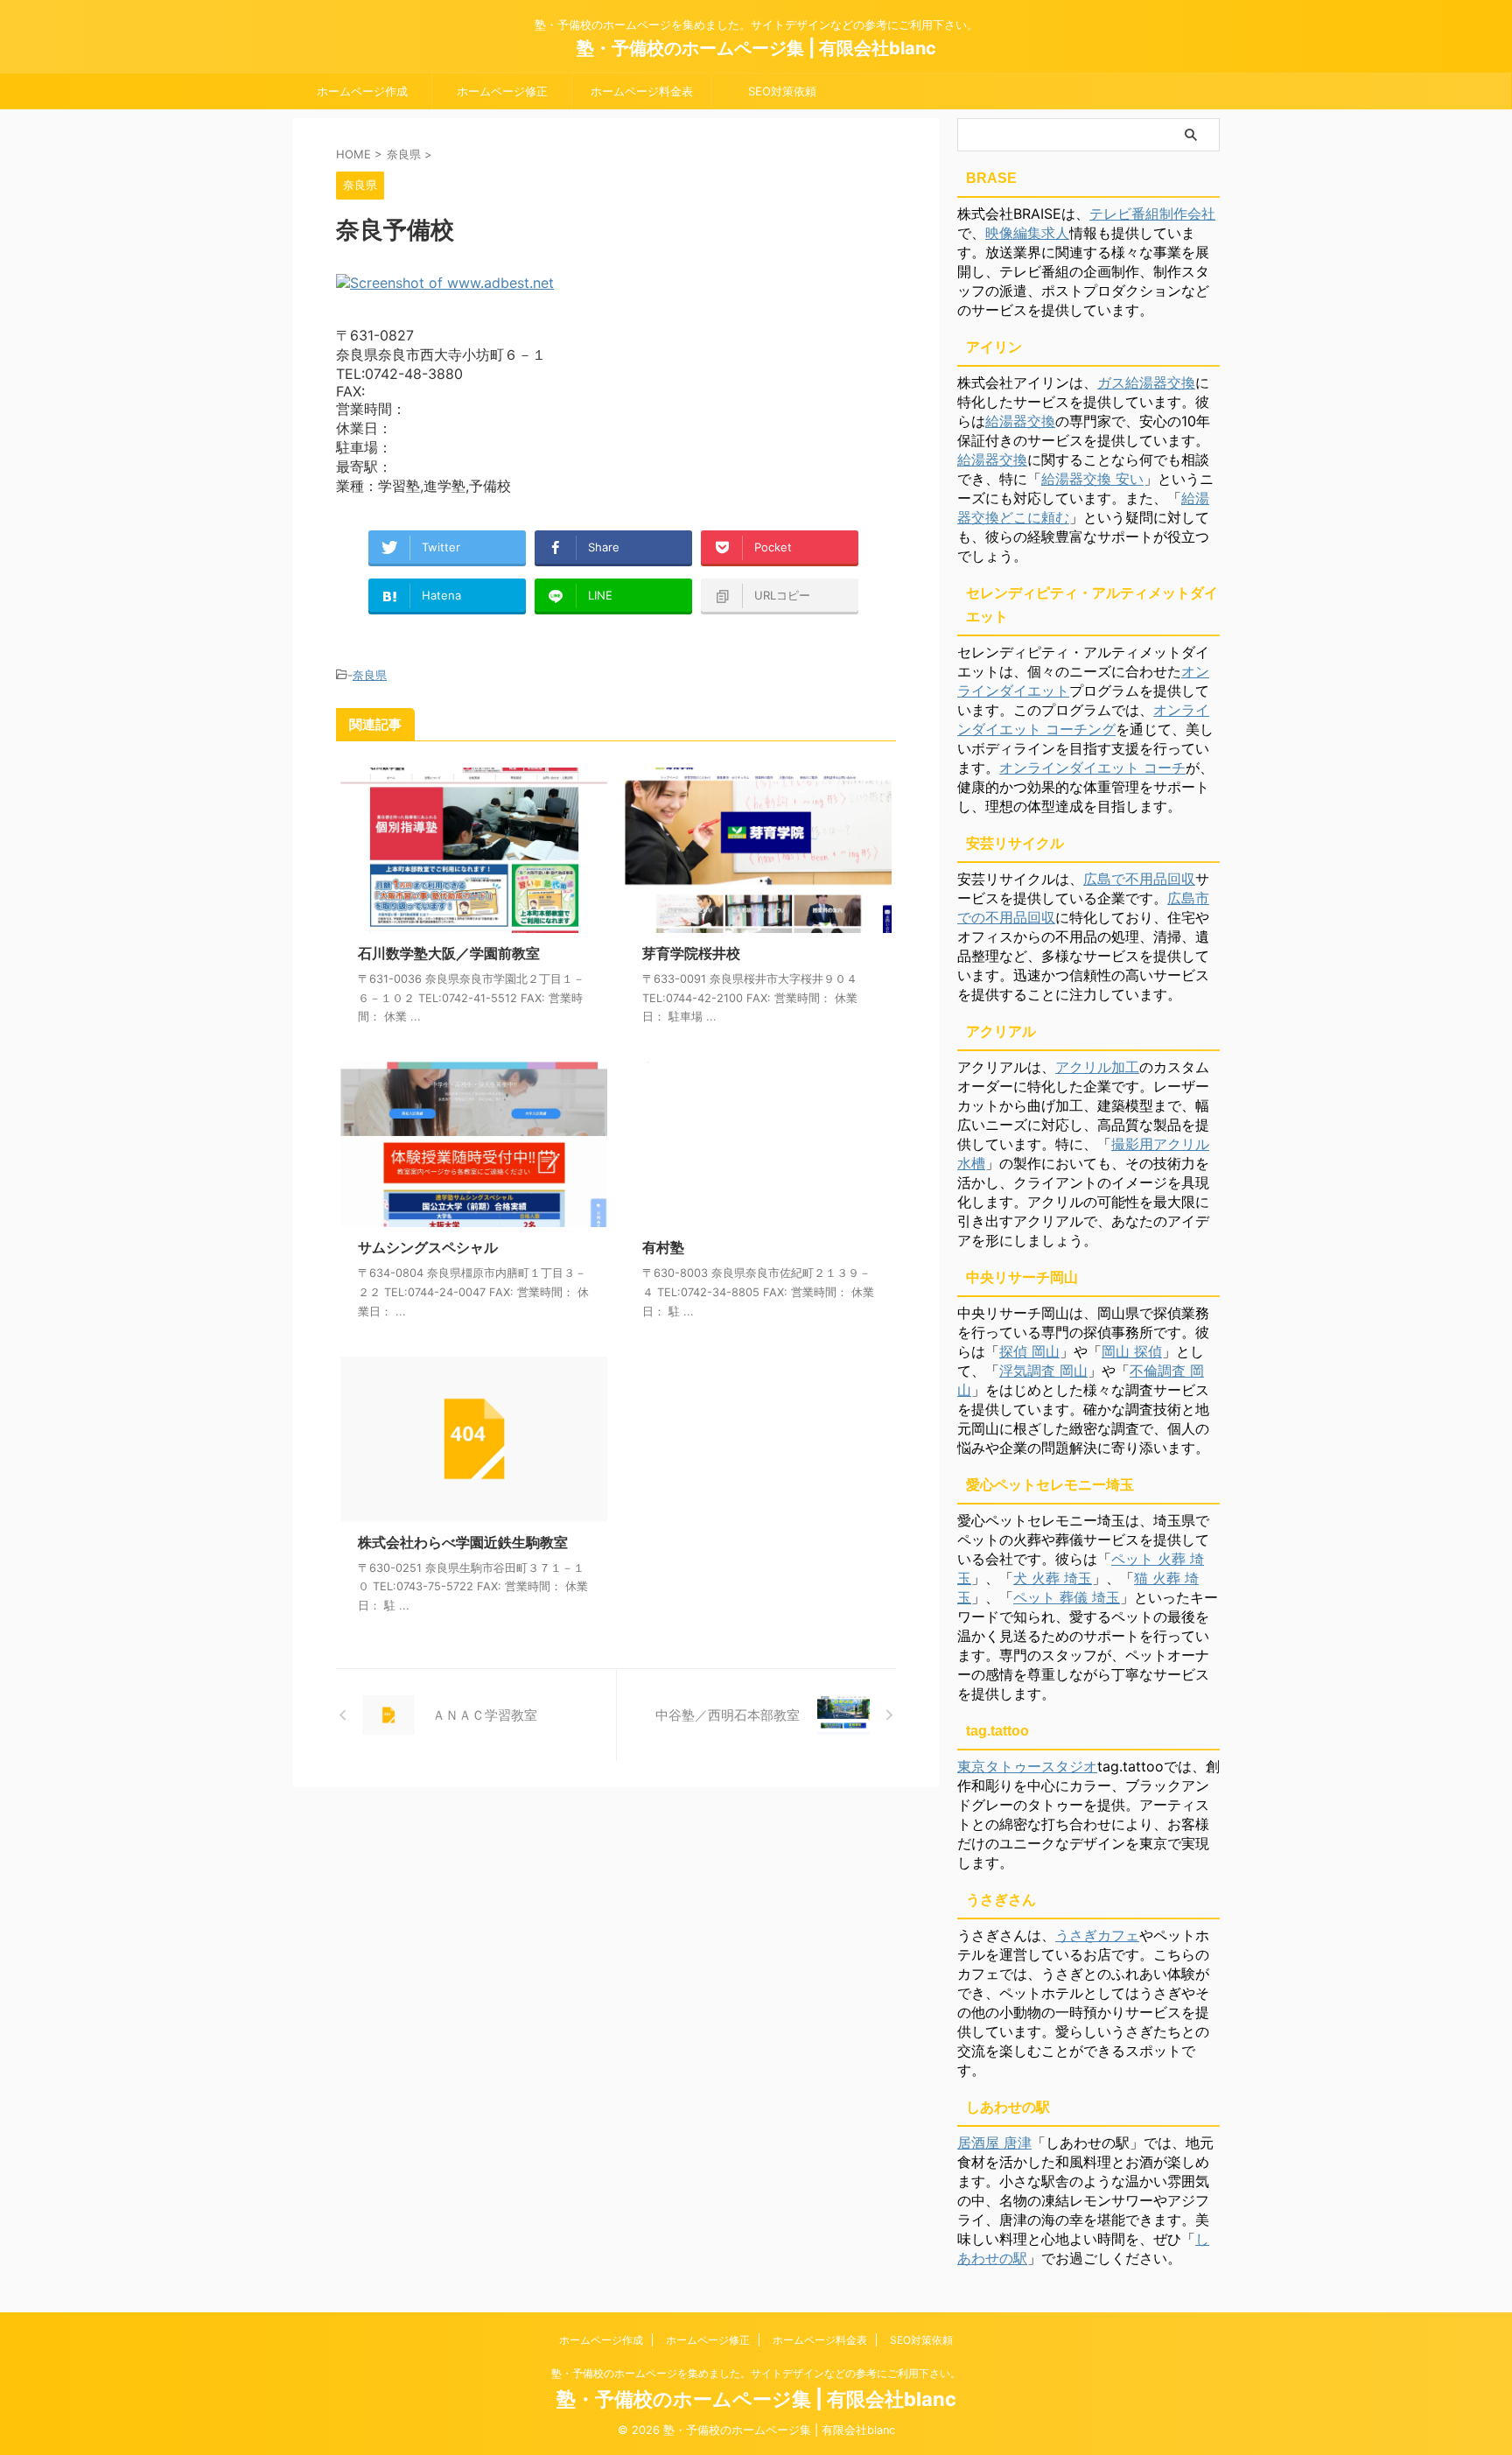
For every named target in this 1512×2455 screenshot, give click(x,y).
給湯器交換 (1020, 421)
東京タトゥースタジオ (1027, 1766)
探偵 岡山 (1029, 1351)
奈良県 (370, 675)
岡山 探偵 (1132, 1351)
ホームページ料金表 (642, 91)
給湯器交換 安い (1092, 479)
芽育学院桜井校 (691, 953)
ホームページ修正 (502, 91)
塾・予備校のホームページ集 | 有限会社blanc (756, 48)
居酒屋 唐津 (994, 2143)
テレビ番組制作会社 (1152, 214)
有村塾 (663, 1247)
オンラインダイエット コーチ (1092, 768)
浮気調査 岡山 (1043, 1371)
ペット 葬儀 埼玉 (1067, 1597)
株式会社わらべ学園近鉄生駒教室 (463, 1542)
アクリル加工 (1097, 1067)
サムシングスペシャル (428, 1247)
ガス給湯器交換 (1146, 382)
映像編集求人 (1027, 233)
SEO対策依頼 (782, 91)
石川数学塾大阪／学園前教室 (449, 953)
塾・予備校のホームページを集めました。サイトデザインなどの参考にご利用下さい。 (756, 2373)
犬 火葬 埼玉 (1053, 1578)
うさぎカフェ (1097, 1935)
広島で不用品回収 (1139, 879)
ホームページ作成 (362, 91)
